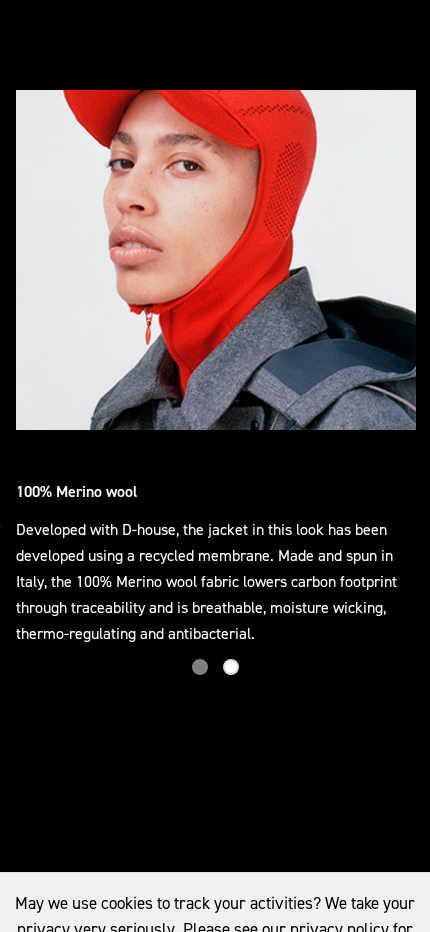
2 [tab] (231, 667)
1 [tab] (200, 667)
